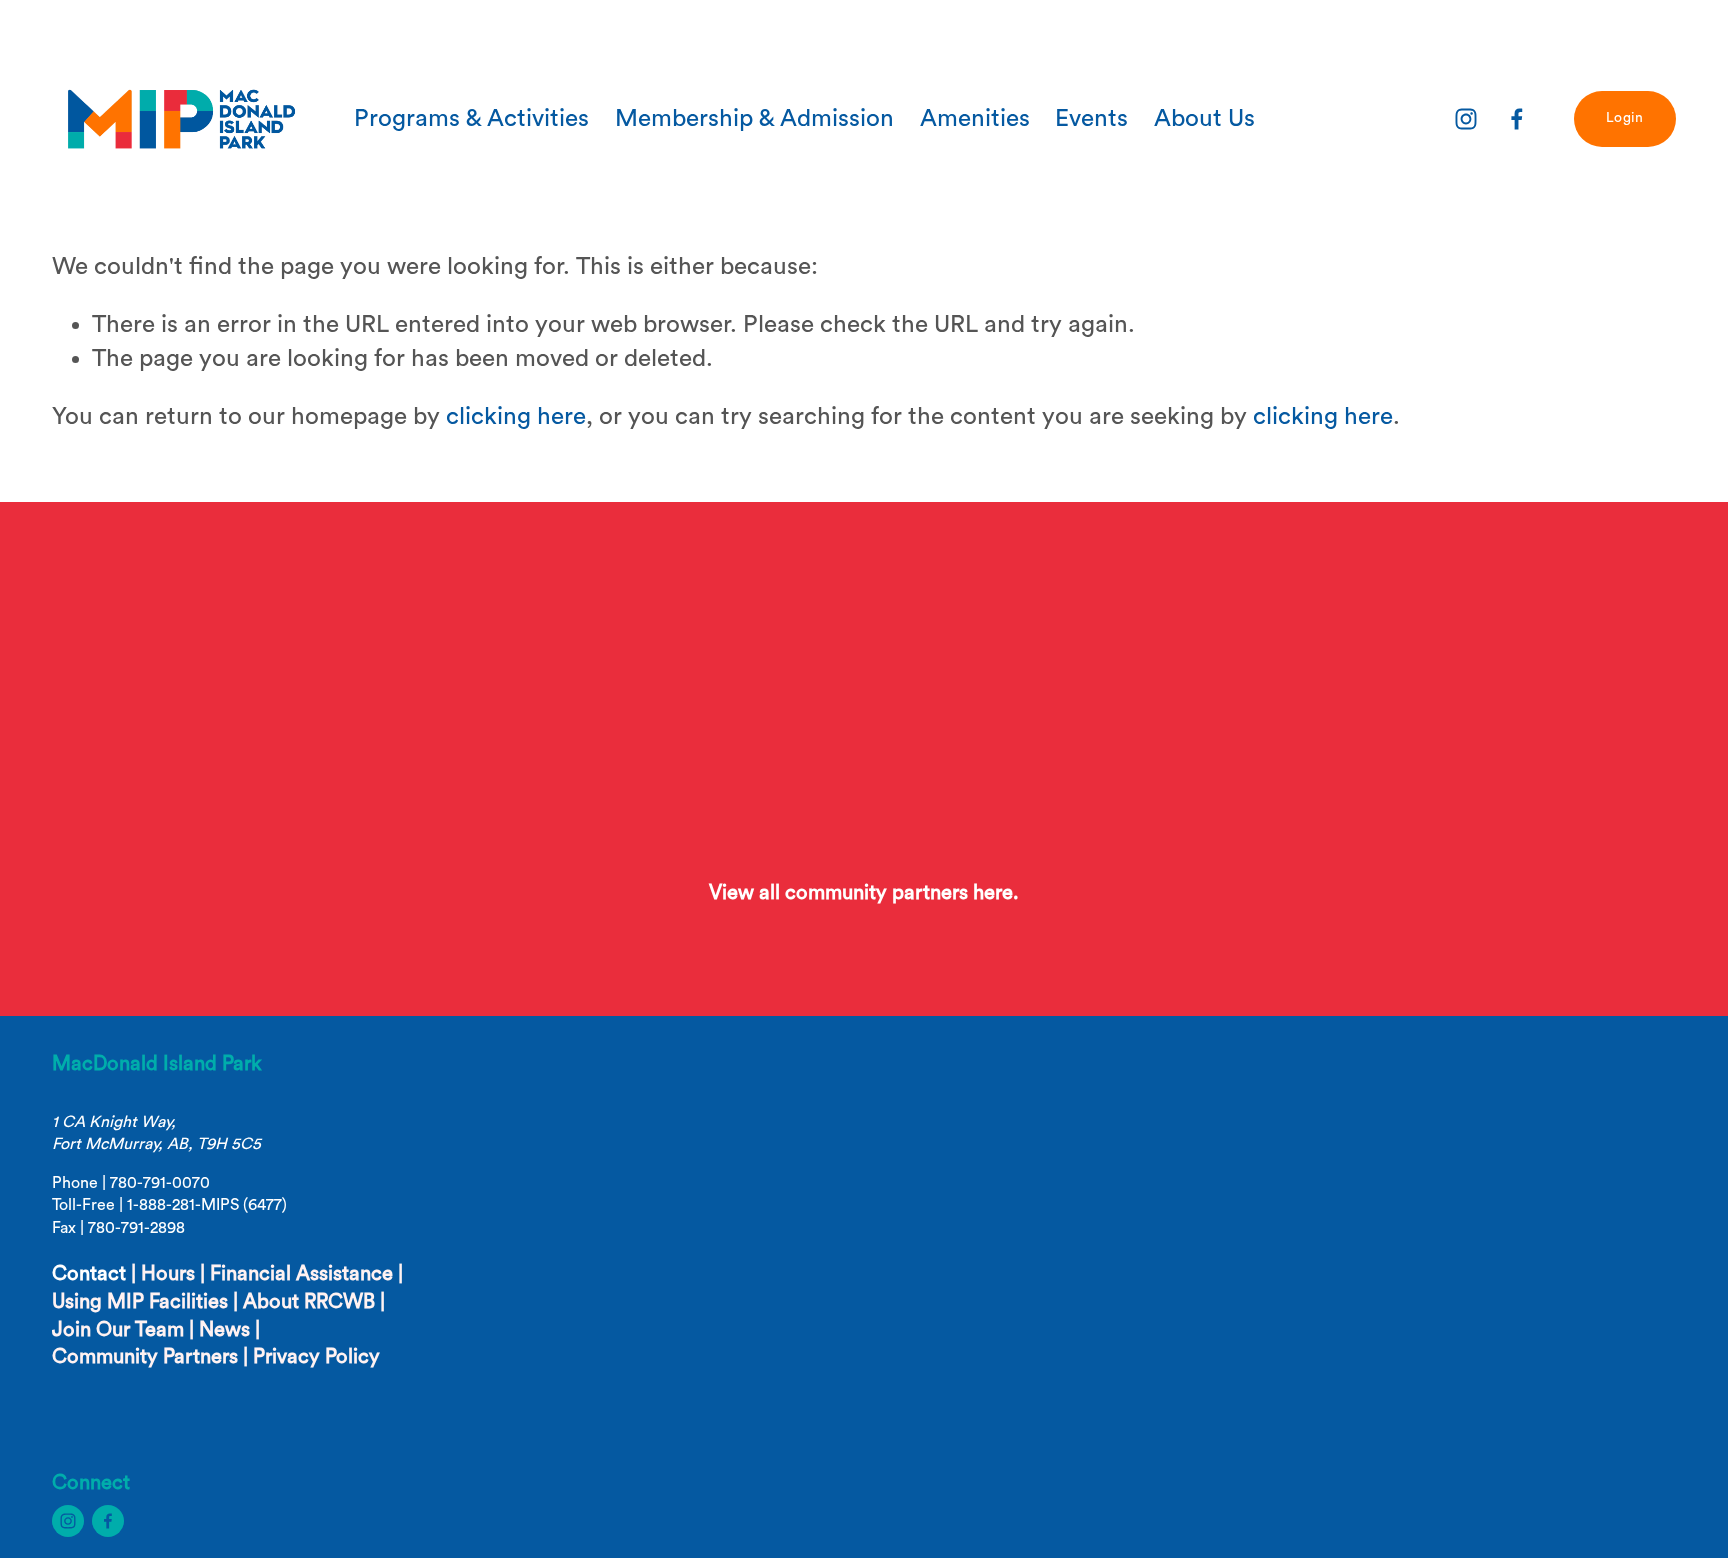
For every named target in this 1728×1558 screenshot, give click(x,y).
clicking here (516, 416)
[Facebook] (1517, 119)
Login (1624, 118)
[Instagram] (1466, 119)
